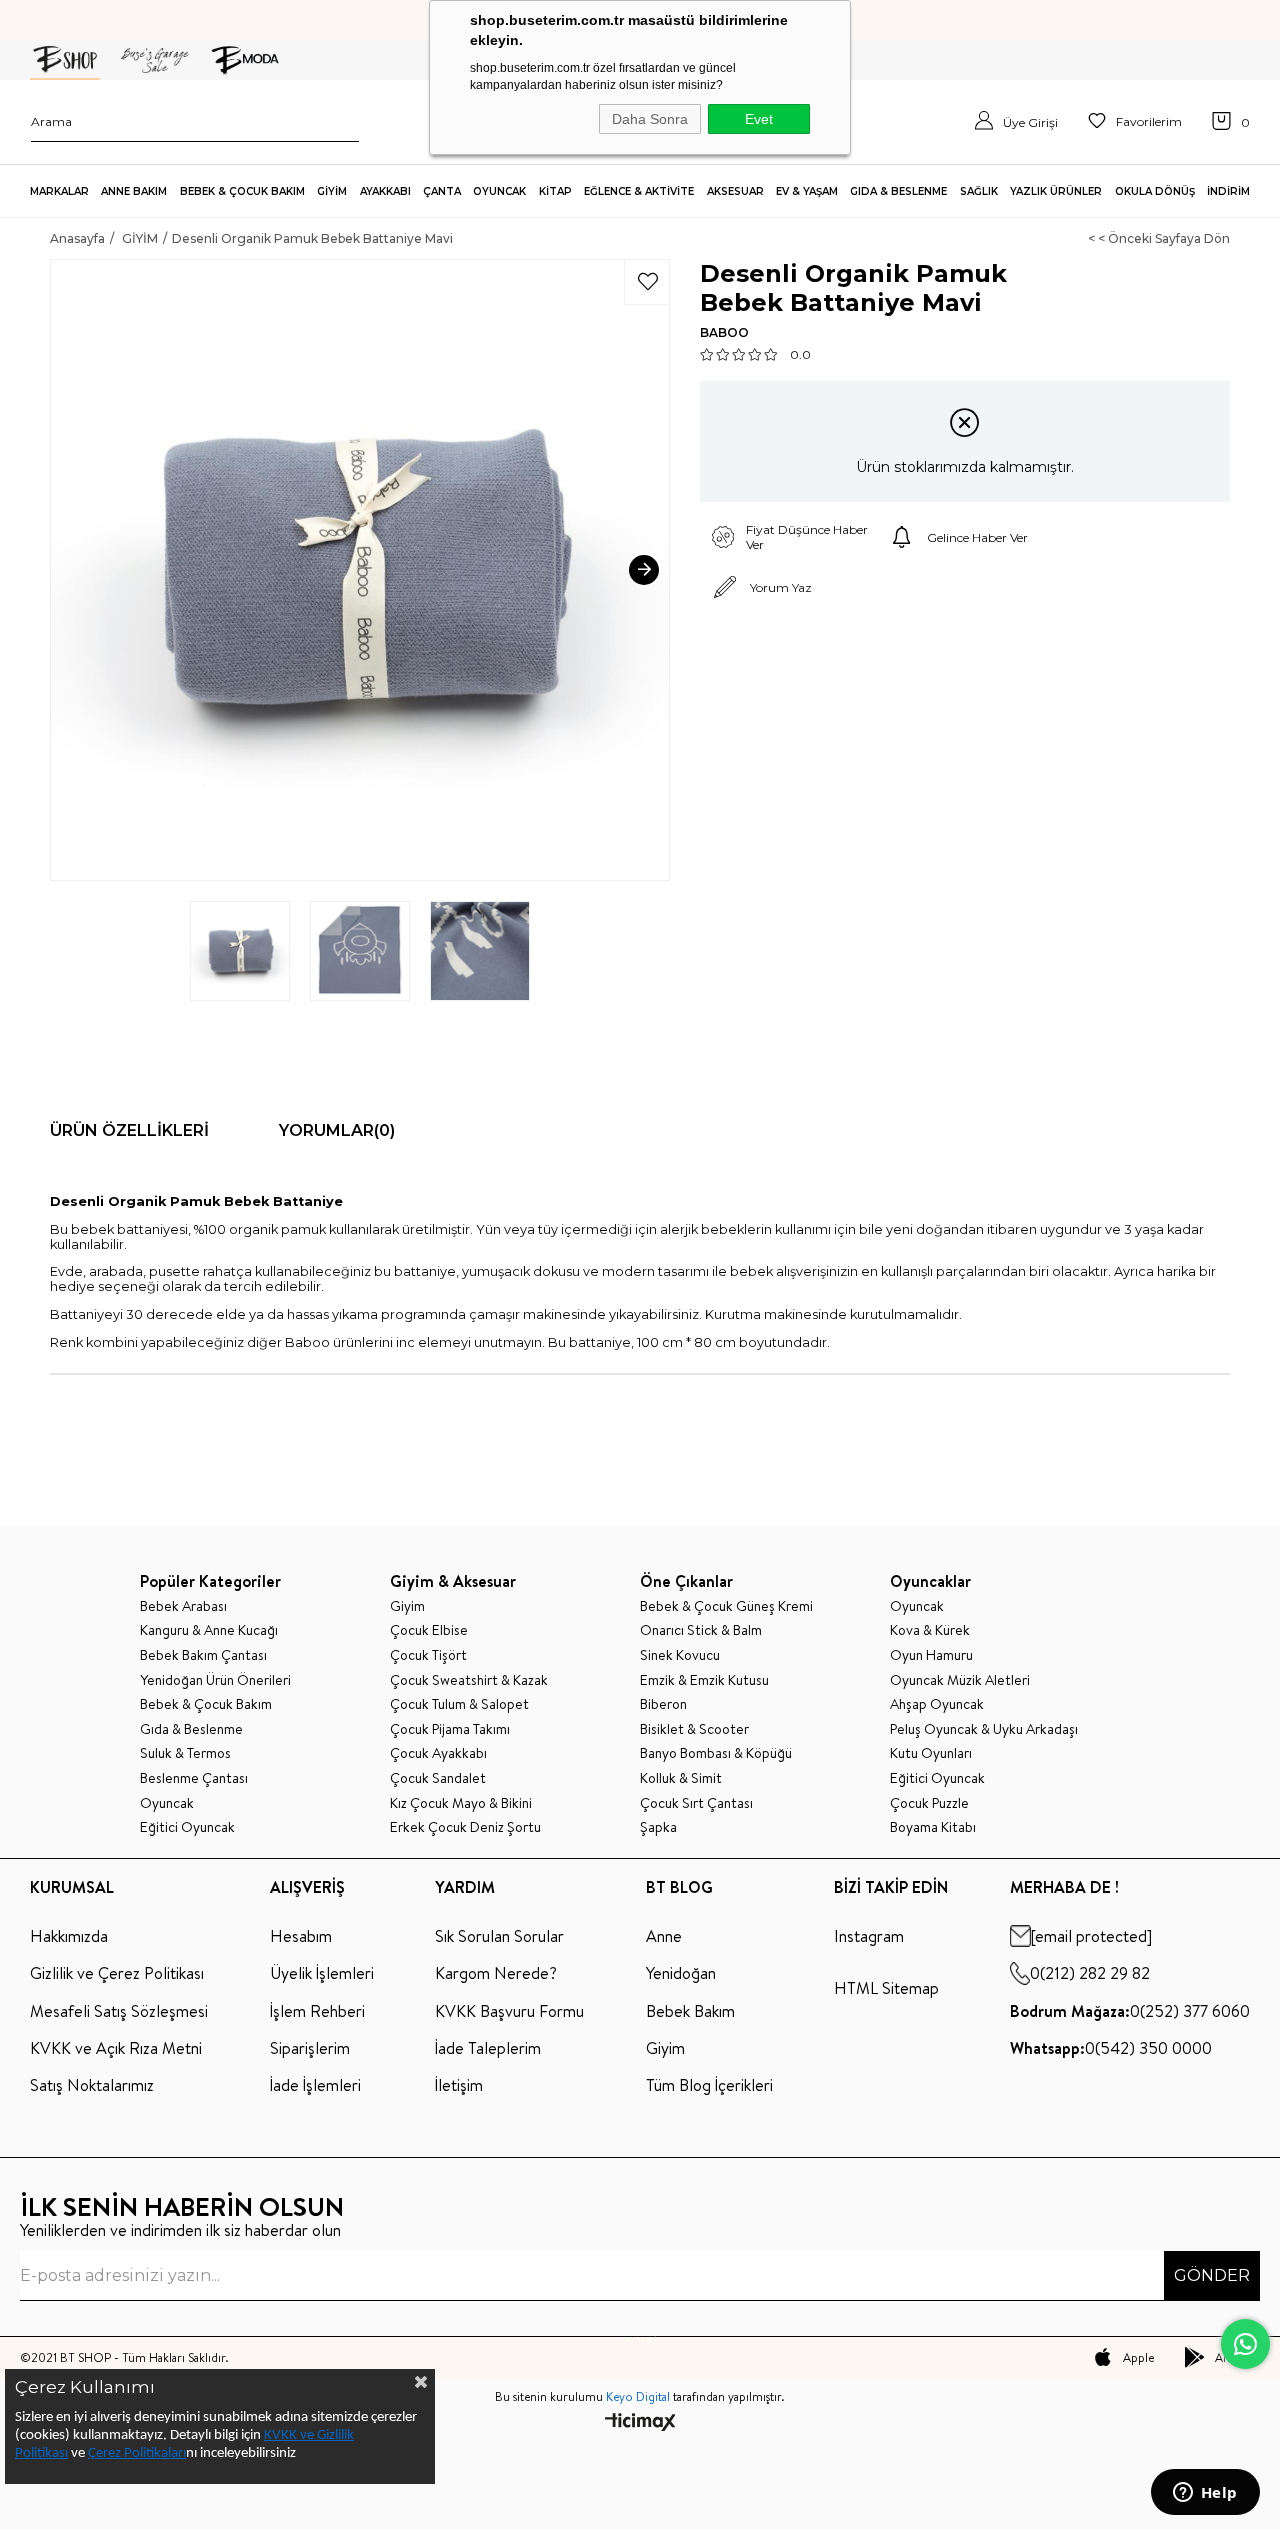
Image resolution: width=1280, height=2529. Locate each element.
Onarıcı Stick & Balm (701, 1630)
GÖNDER (1212, 2275)
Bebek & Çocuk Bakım (206, 1704)
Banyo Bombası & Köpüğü (716, 1753)
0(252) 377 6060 (1130, 2011)
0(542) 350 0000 (1111, 2048)
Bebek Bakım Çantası (203, 1655)
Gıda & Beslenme (191, 1729)
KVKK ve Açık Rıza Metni (116, 2048)
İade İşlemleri (315, 2085)
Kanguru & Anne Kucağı (209, 1630)
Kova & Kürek (930, 1630)
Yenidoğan (681, 1973)
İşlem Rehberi (317, 2011)
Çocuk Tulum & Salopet (459, 1704)
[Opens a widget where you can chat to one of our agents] (1205, 2494)
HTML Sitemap (886, 1988)
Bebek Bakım (690, 2011)
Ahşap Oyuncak (937, 1704)
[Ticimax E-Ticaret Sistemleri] (640, 2423)
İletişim (459, 2085)
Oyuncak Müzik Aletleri (960, 1680)
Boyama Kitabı (933, 1827)
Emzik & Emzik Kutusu (704, 1680)
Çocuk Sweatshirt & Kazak (469, 1680)
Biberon (663, 1704)
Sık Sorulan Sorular (499, 1936)
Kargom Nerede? (496, 1973)
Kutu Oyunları (931, 1753)
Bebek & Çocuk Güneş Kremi (726, 1606)
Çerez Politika (128, 2453)
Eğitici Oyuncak (187, 1827)
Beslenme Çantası (194, 1778)
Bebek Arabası (183, 1606)
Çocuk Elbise (429, 1630)
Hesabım (301, 1936)
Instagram (869, 1936)
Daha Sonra (650, 119)
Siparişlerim (310, 2048)
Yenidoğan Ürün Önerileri (215, 1680)
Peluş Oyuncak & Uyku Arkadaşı (984, 1729)
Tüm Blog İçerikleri (709, 2085)
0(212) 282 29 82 (1090, 1973)
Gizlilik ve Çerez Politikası (117, 1973)
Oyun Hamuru (931, 1655)
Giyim (407, 1606)
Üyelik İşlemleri (322, 1973)
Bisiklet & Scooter (694, 1729)
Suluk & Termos (185, 1753)
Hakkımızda (69, 1936)
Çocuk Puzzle (929, 1803)
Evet (759, 119)
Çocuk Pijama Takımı (450, 1729)
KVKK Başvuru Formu (509, 2011)
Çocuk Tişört (428, 1655)
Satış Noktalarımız (92, 2085)
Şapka (658, 1827)
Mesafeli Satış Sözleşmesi (119, 2011)
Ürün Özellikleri (129, 1130)
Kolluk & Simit (681, 1778)
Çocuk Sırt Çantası (696, 1803)
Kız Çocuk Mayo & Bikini (461, 1803)
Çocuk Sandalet (438, 1778)
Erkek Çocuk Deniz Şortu (465, 1827)
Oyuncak (167, 1803)
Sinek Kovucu (680, 1655)
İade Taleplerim (488, 2048)
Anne (664, 1936)
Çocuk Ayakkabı (438, 1753)
